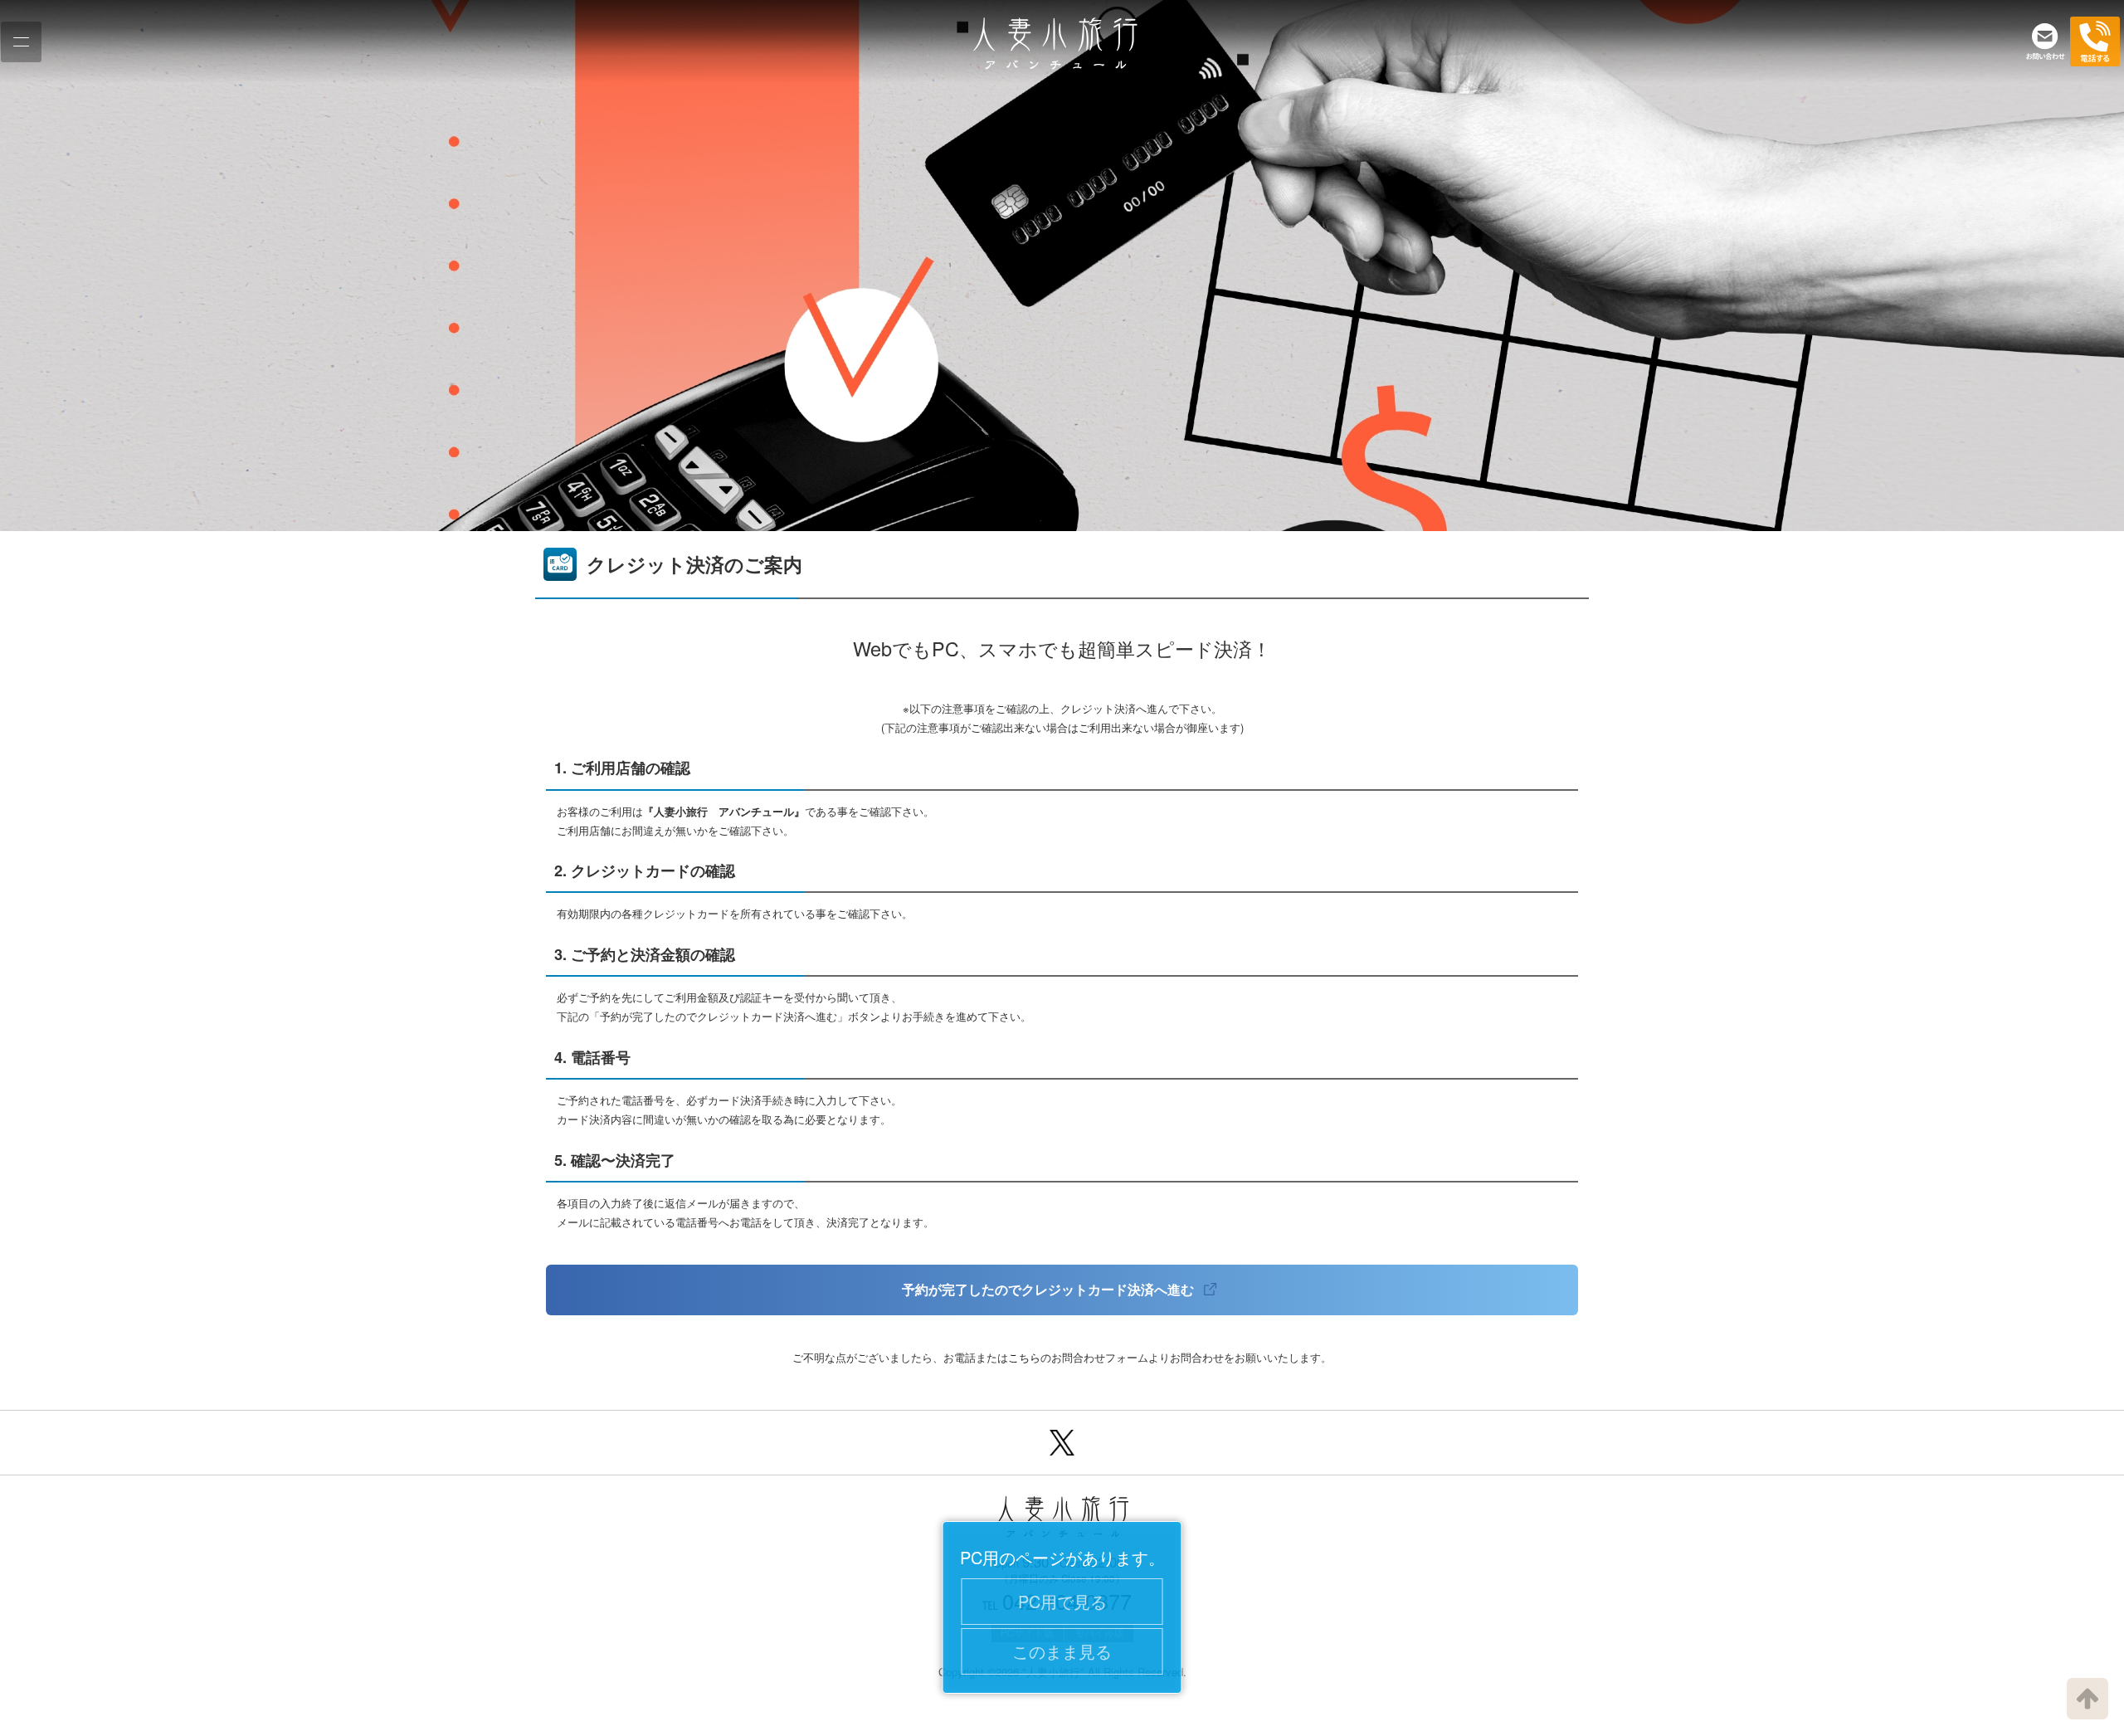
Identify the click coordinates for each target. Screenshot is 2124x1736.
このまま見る (1062, 1651)
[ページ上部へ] (2087, 1699)
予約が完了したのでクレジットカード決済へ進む (1050, 1289)
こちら (1024, 1357)
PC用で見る (1062, 1601)
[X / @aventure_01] (1062, 1443)
